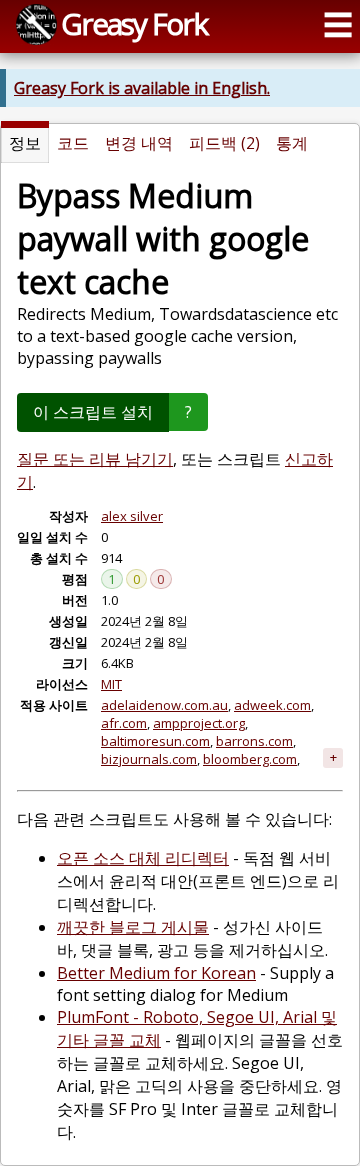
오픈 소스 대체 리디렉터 (143, 858)
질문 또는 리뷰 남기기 (95, 459)
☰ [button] (338, 24)
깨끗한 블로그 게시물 (133, 927)
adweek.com (272, 705)
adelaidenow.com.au (164, 705)
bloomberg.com (250, 759)
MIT (111, 684)
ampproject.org (199, 723)
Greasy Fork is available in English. (142, 88)
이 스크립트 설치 (93, 412)
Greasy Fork (134, 23)
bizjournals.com (149, 759)
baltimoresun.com (155, 741)
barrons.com (254, 741)
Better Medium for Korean (156, 973)
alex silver (132, 516)
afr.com (124, 723)
